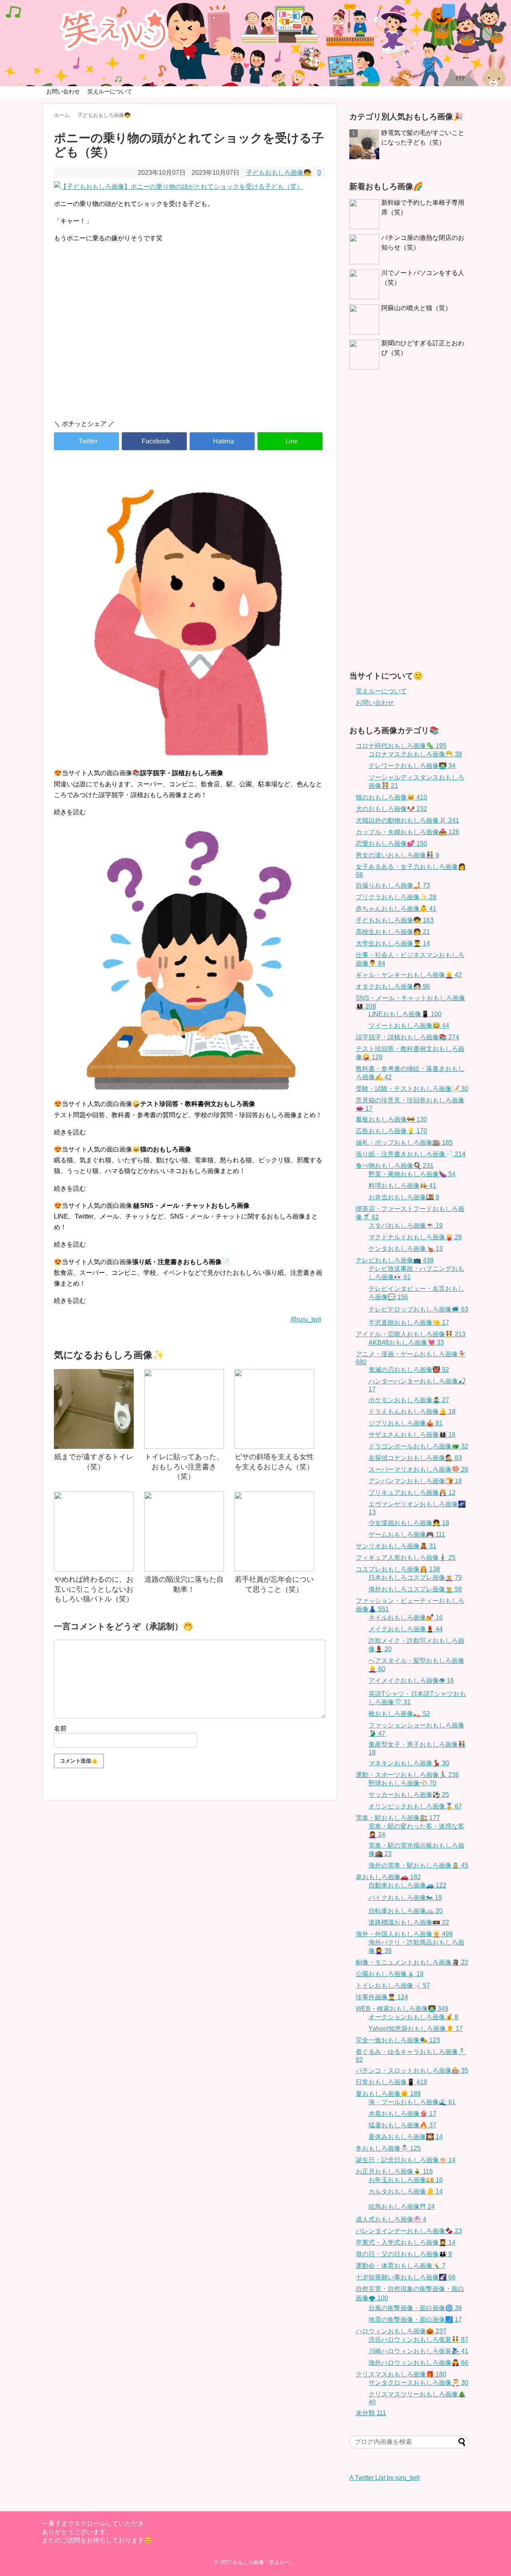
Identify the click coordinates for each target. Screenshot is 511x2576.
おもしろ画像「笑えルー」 (264, 2562)
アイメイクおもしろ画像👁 (411, 1681)
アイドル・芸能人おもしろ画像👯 (411, 1334)
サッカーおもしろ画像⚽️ (409, 1795)
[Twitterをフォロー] (449, 11)
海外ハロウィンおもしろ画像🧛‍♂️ (418, 2363)
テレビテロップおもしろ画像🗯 (418, 1309)
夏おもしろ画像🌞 (388, 2094)
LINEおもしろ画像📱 (405, 1014)
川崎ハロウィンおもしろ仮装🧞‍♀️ (418, 2351)
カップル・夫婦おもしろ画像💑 (407, 832)
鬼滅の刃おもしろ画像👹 (409, 1370)
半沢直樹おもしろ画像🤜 (409, 1323)
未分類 (371, 2413)
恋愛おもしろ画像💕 (391, 844)
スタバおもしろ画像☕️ (406, 1226)
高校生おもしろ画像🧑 (393, 932)
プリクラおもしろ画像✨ (396, 897)
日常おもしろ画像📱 (391, 2082)
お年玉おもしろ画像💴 (406, 2180)
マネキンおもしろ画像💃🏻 (409, 1763)
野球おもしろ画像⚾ (402, 1783)
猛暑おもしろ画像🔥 (402, 2125)
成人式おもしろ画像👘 (391, 2219)
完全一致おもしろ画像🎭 (398, 2040)
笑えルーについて (110, 91)
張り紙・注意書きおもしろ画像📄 (411, 1154)
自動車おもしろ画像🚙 (407, 1885)
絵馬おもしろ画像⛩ (402, 2207)
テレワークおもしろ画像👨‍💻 (412, 766)
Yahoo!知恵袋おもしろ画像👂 (416, 2029)
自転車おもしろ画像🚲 (406, 1911)
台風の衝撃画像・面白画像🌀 (415, 2308)
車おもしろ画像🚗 (388, 1877)
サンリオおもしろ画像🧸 (396, 1546)
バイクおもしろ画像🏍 (405, 1898)
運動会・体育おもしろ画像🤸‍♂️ (401, 2266)
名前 (60, 1728)
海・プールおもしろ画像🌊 (412, 2102)
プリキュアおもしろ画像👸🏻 (412, 1493)
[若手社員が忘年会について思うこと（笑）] (274, 1531)
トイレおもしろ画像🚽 (393, 1985)
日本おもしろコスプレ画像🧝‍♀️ (415, 1578)
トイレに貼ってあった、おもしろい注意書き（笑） (184, 1467)
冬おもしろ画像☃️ (388, 2148)
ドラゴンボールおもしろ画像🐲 (418, 1446)
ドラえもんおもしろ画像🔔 (412, 1412)
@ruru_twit (306, 1319)
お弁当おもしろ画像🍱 (404, 1197)
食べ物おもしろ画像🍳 (395, 1166)
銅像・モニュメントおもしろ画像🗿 (412, 1962)
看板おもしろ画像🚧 (391, 1119)
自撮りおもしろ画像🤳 (393, 885)
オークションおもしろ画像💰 (413, 2017)
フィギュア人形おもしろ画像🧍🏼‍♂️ (406, 1558)
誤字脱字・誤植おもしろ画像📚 (407, 1037)
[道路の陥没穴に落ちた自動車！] (184, 1531)
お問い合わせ (63, 91)
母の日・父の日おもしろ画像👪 (404, 2254)
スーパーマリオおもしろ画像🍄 (418, 1469)
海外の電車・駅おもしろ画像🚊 (418, 1865)
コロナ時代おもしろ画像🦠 (401, 746)
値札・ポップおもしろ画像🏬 (404, 1143)
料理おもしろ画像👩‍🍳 (402, 1186)
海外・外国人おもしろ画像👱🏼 (404, 1934)
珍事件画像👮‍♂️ (382, 1997)
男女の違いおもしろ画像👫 (397, 855)
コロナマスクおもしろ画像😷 (415, 754)
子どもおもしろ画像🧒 (279, 173)
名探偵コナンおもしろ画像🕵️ (415, 1458)
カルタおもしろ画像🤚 (406, 2191)
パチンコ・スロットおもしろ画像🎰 (412, 2070)
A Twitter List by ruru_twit (384, 2478)
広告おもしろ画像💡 (391, 1131)
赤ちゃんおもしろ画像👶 (396, 909)
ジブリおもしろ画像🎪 (406, 1423)
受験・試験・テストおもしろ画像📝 (412, 1089)
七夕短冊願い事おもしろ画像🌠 (406, 2277)
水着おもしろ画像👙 (402, 2114)
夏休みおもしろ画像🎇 (406, 2137)
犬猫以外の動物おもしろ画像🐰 (407, 820)
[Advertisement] (190, 345)
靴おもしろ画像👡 (399, 1714)
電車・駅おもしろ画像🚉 (398, 1818)
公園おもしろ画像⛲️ (390, 1974)
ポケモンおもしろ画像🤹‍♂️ (409, 1400)
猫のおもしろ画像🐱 (391, 797)
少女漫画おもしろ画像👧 (409, 1523)
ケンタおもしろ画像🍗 (406, 1249)
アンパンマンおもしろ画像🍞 (415, 1481)
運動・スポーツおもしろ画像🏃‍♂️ (407, 1775)
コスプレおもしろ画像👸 (398, 1569)
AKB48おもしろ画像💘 (406, 1342)
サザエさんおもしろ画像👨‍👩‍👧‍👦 (412, 1435)
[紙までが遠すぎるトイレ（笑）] (94, 1409)
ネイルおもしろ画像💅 (406, 1617)
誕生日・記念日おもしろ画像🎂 (406, 2160)
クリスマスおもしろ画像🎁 (401, 2374)
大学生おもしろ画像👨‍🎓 (393, 943)
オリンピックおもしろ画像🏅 (415, 1806)
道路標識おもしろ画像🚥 (409, 1922)
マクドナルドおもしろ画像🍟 (415, 1237)
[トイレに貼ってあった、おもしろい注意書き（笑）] (184, 1409)
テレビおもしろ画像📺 (395, 1260)
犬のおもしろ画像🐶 (391, 809)
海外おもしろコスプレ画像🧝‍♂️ (415, 1589)
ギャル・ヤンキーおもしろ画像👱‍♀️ (409, 975)
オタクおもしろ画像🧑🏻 (393, 986)
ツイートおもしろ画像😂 (409, 1026)
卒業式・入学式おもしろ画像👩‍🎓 (406, 2243)
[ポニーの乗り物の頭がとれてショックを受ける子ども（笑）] (222, 441)
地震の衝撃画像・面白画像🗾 (415, 2320)
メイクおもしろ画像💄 (406, 1629)
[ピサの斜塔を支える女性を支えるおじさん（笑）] (274, 1409)
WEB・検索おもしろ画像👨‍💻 (402, 2009)
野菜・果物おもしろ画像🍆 (412, 1174)
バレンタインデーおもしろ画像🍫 (409, 2231)
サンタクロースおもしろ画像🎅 (418, 2383)
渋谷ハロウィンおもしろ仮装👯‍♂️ (418, 2340)
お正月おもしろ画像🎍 (394, 2171)
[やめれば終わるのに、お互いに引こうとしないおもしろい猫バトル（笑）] (94, 1531)
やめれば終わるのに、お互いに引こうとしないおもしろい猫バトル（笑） (94, 1589)
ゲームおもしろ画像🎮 (407, 1534)
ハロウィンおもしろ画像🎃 (401, 2331)
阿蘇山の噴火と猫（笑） (416, 308)
